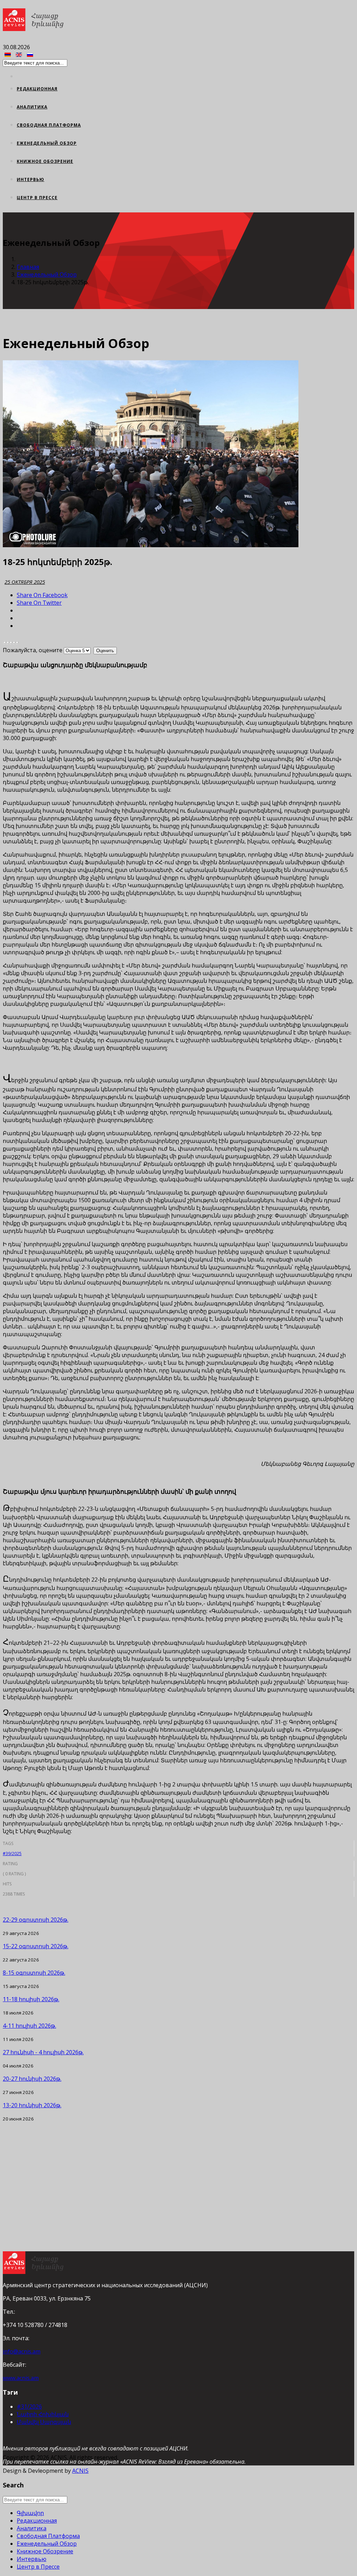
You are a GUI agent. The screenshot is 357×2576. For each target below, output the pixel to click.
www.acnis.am (21, 2378)
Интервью (31, 179)
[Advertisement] (178, 2171)
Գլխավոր (30, 2513)
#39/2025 (12, 1854)
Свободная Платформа (49, 125)
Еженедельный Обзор (47, 143)
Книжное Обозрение (45, 161)
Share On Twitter (39, 603)
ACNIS (80, 2471)
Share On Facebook (42, 595)
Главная (28, 267)
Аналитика (32, 107)
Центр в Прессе (37, 198)
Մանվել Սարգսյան (44, 2422)
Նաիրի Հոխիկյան (43, 2414)
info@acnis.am (22, 2351)
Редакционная (37, 89)
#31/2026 (29, 2406)
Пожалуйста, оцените (33, 650)
